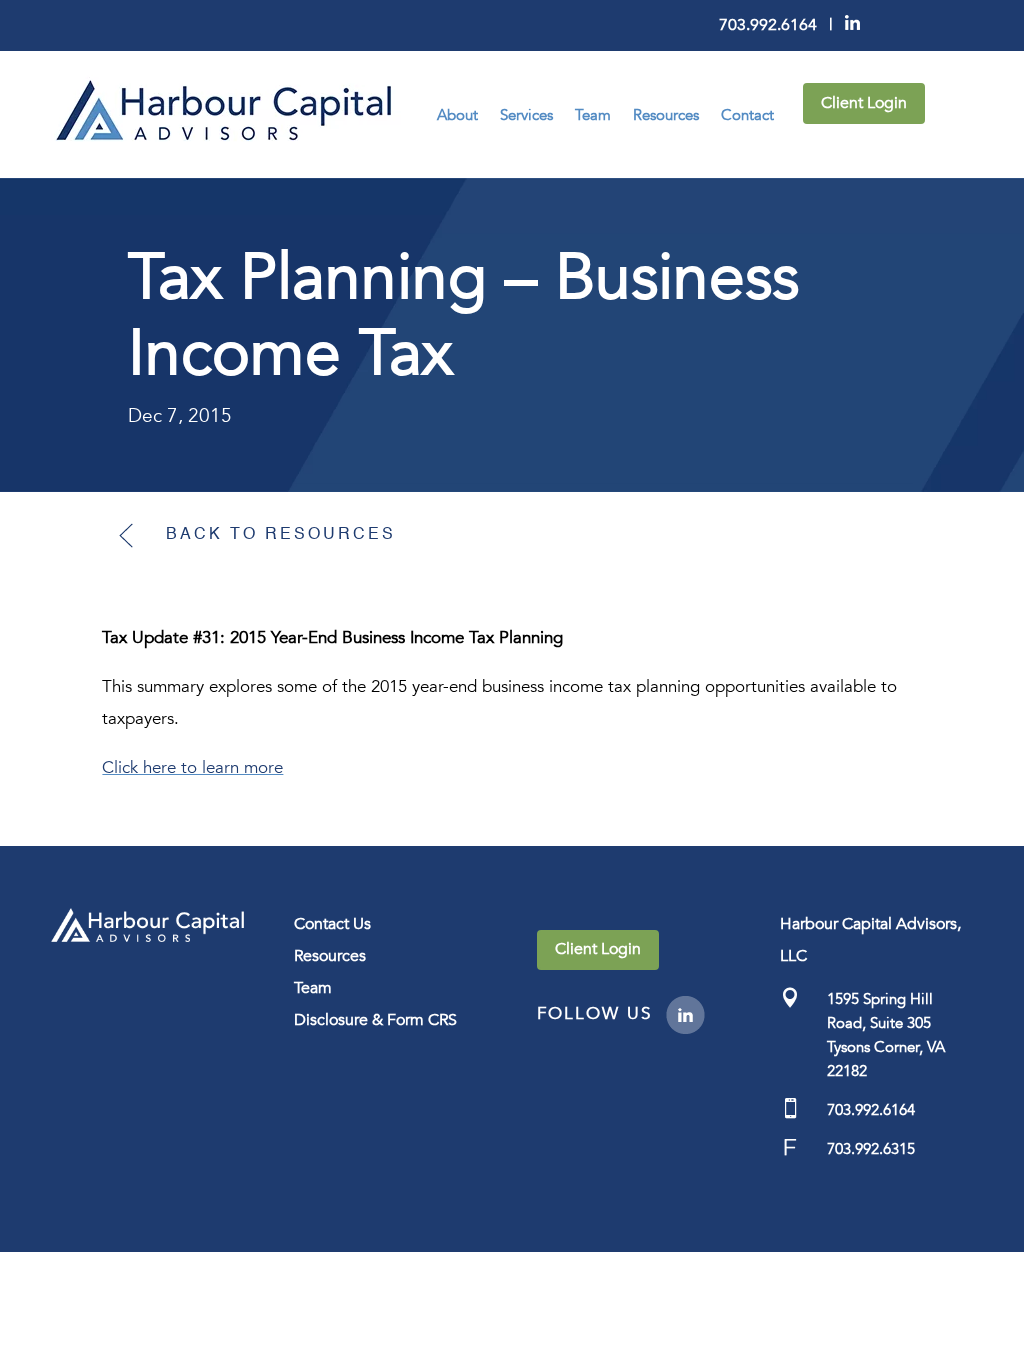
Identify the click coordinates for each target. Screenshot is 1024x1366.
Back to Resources (281, 535)
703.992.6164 (768, 25)
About (457, 115)
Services (526, 115)
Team (593, 115)
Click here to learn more (192, 767)
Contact (747, 115)
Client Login (864, 103)
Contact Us (332, 924)
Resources (666, 115)
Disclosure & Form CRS (375, 1020)
